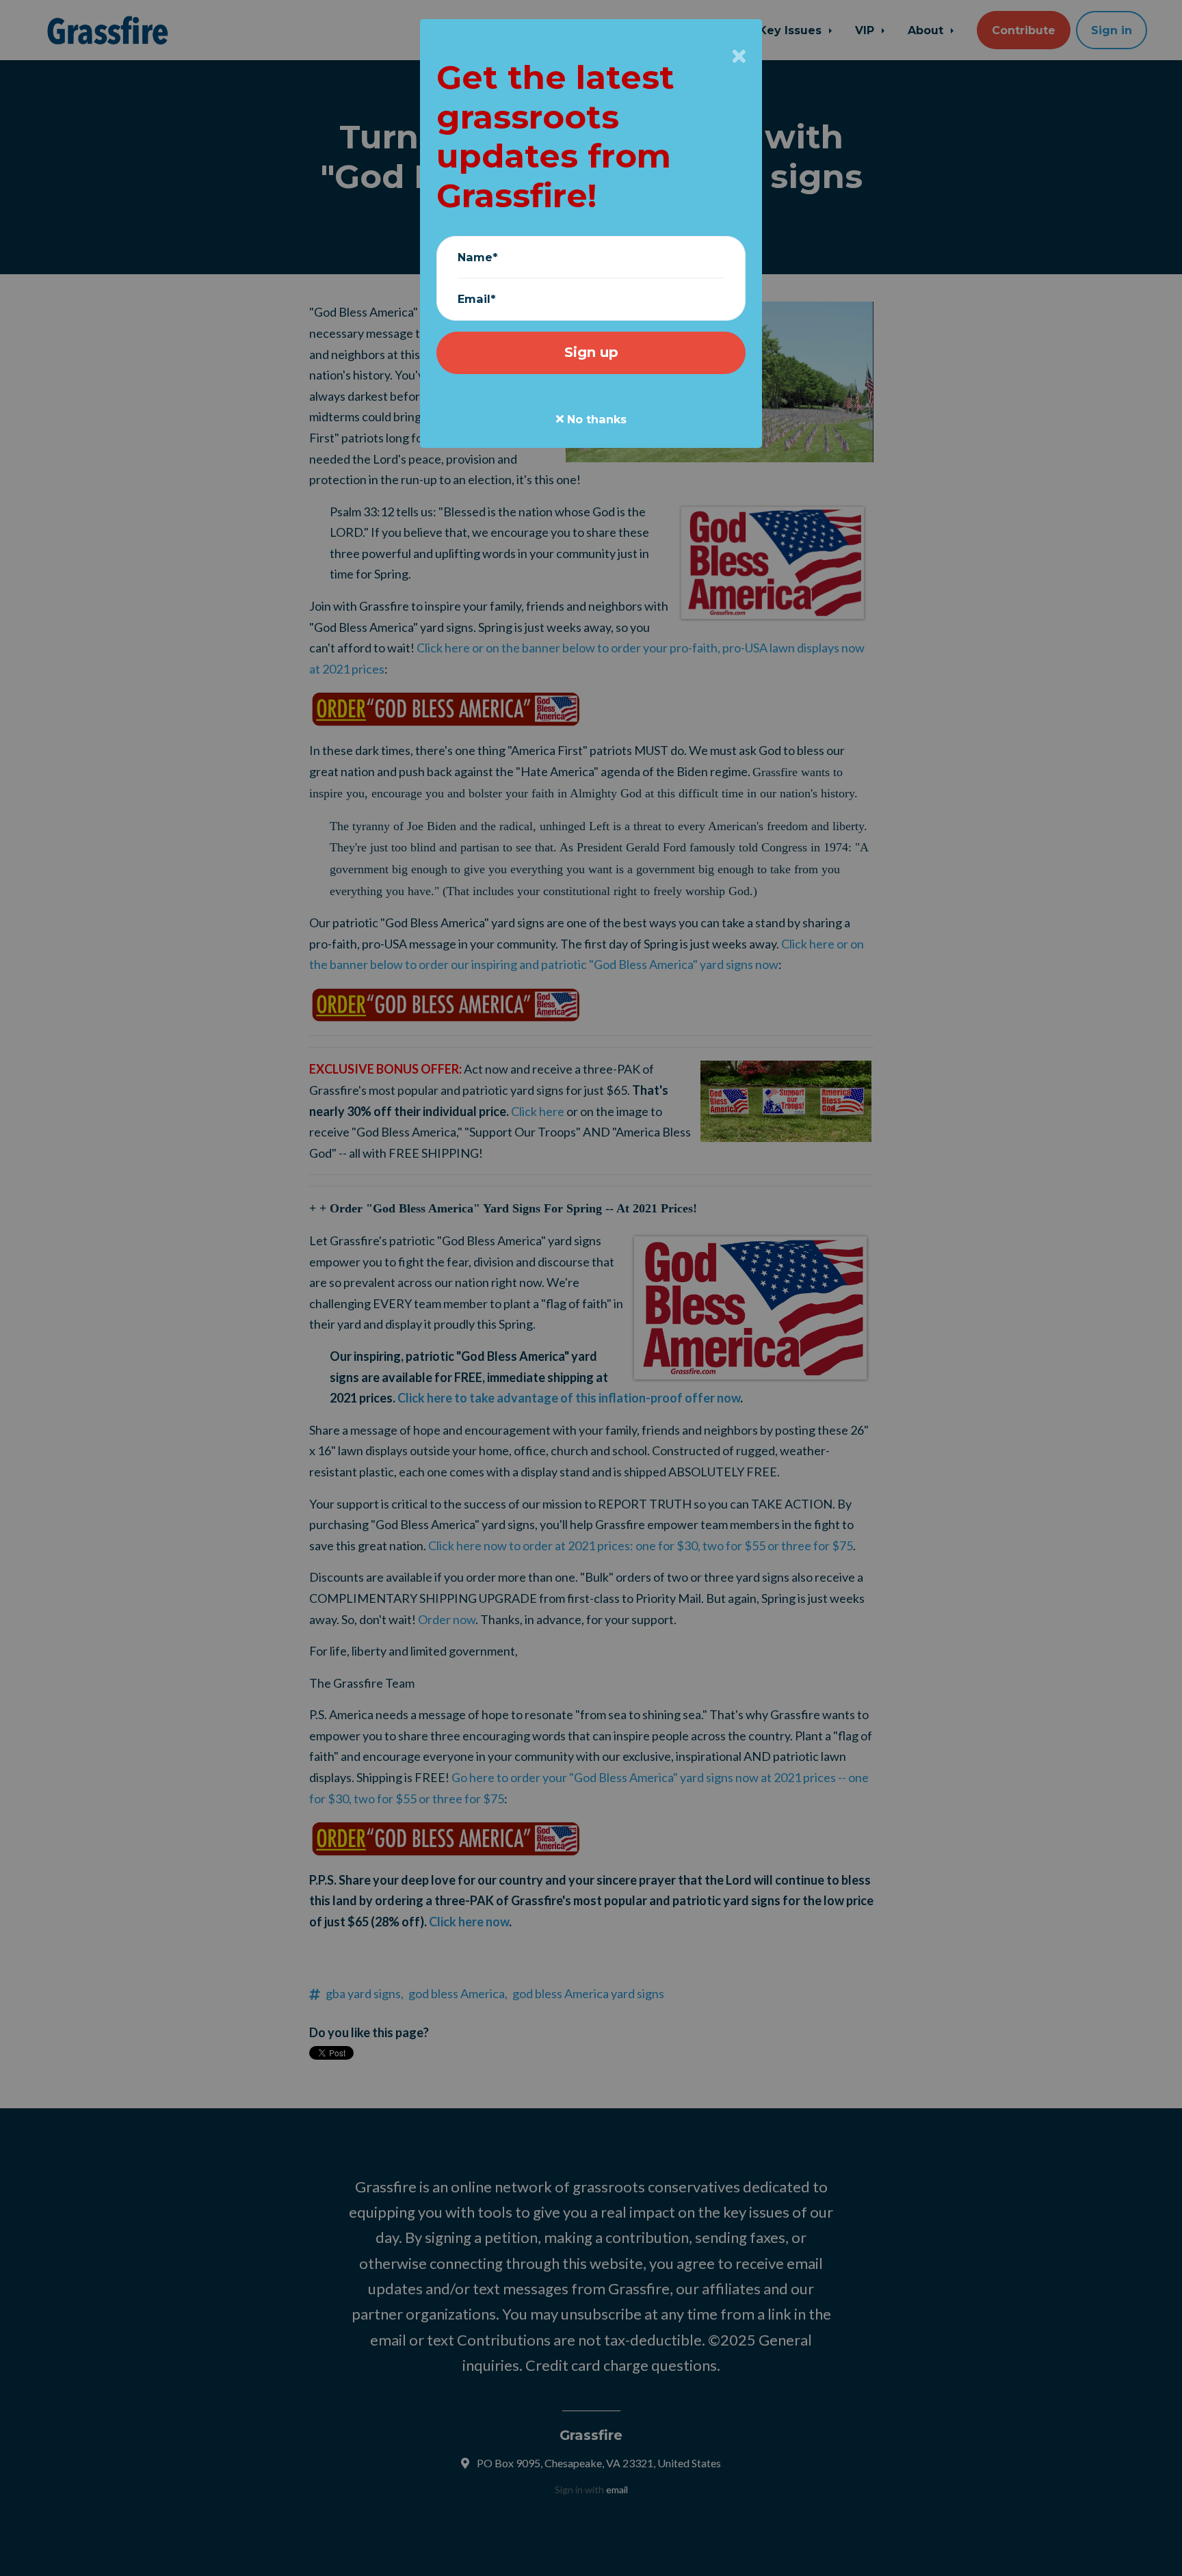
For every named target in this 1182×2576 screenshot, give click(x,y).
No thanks (595, 419)
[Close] (739, 56)
